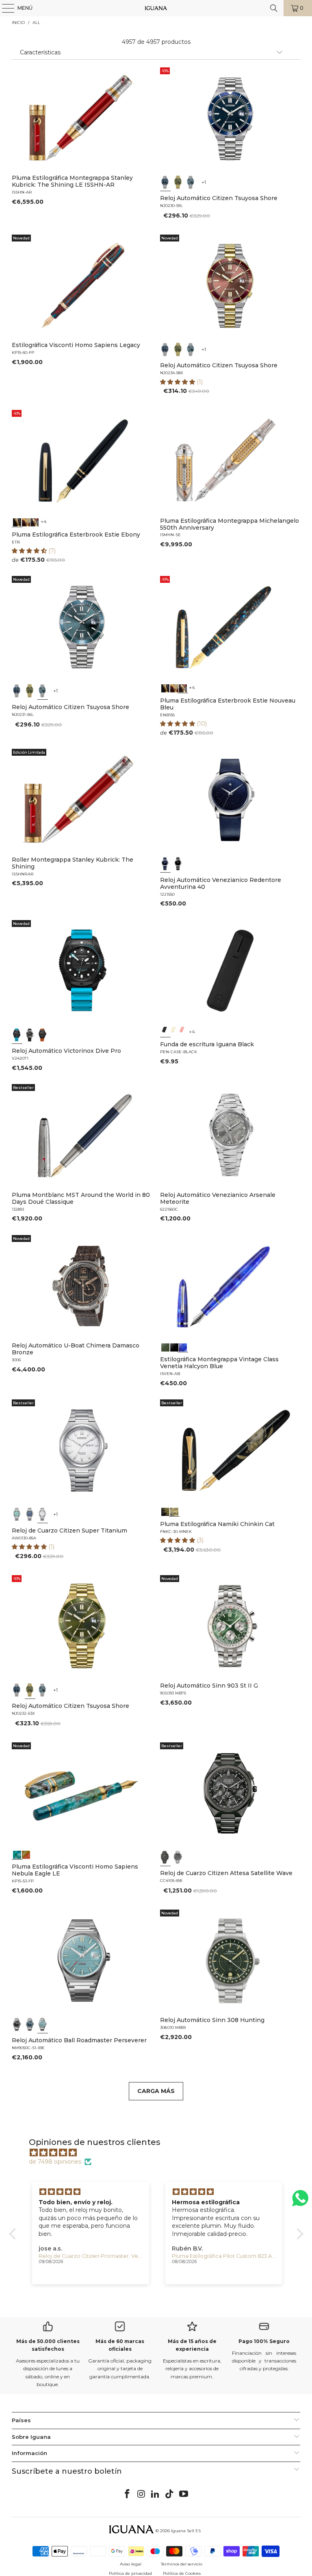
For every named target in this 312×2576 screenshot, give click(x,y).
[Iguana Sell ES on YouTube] (184, 2494)
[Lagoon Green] (165, 1346)
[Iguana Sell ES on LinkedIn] (156, 2494)
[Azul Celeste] (43, 2024)
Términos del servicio (182, 2564)
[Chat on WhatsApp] (300, 2202)
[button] (178, 382)
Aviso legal (131, 2564)
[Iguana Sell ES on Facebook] (128, 2494)
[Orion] (26, 1854)
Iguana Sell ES (186, 2531)
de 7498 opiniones (55, 2162)
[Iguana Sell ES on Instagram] (141, 2494)
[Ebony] (17, 522)
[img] (160, 2153)
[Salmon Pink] (183, 1031)
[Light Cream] (174, 1031)
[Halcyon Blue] (183, 1346)
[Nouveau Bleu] (35, 522)
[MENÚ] (4, 8)
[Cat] (174, 1511)
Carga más (156, 2091)
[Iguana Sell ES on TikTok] (170, 2494)
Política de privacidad (130, 2573)
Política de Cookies (182, 2573)
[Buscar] (274, 8)
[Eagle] (17, 1854)
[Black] (165, 1031)
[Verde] (178, 182)
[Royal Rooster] (165, 1511)
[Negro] (178, 864)
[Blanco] (43, 1514)
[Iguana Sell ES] (156, 8)
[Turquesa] (17, 1514)
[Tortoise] (26, 522)
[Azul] (165, 182)
